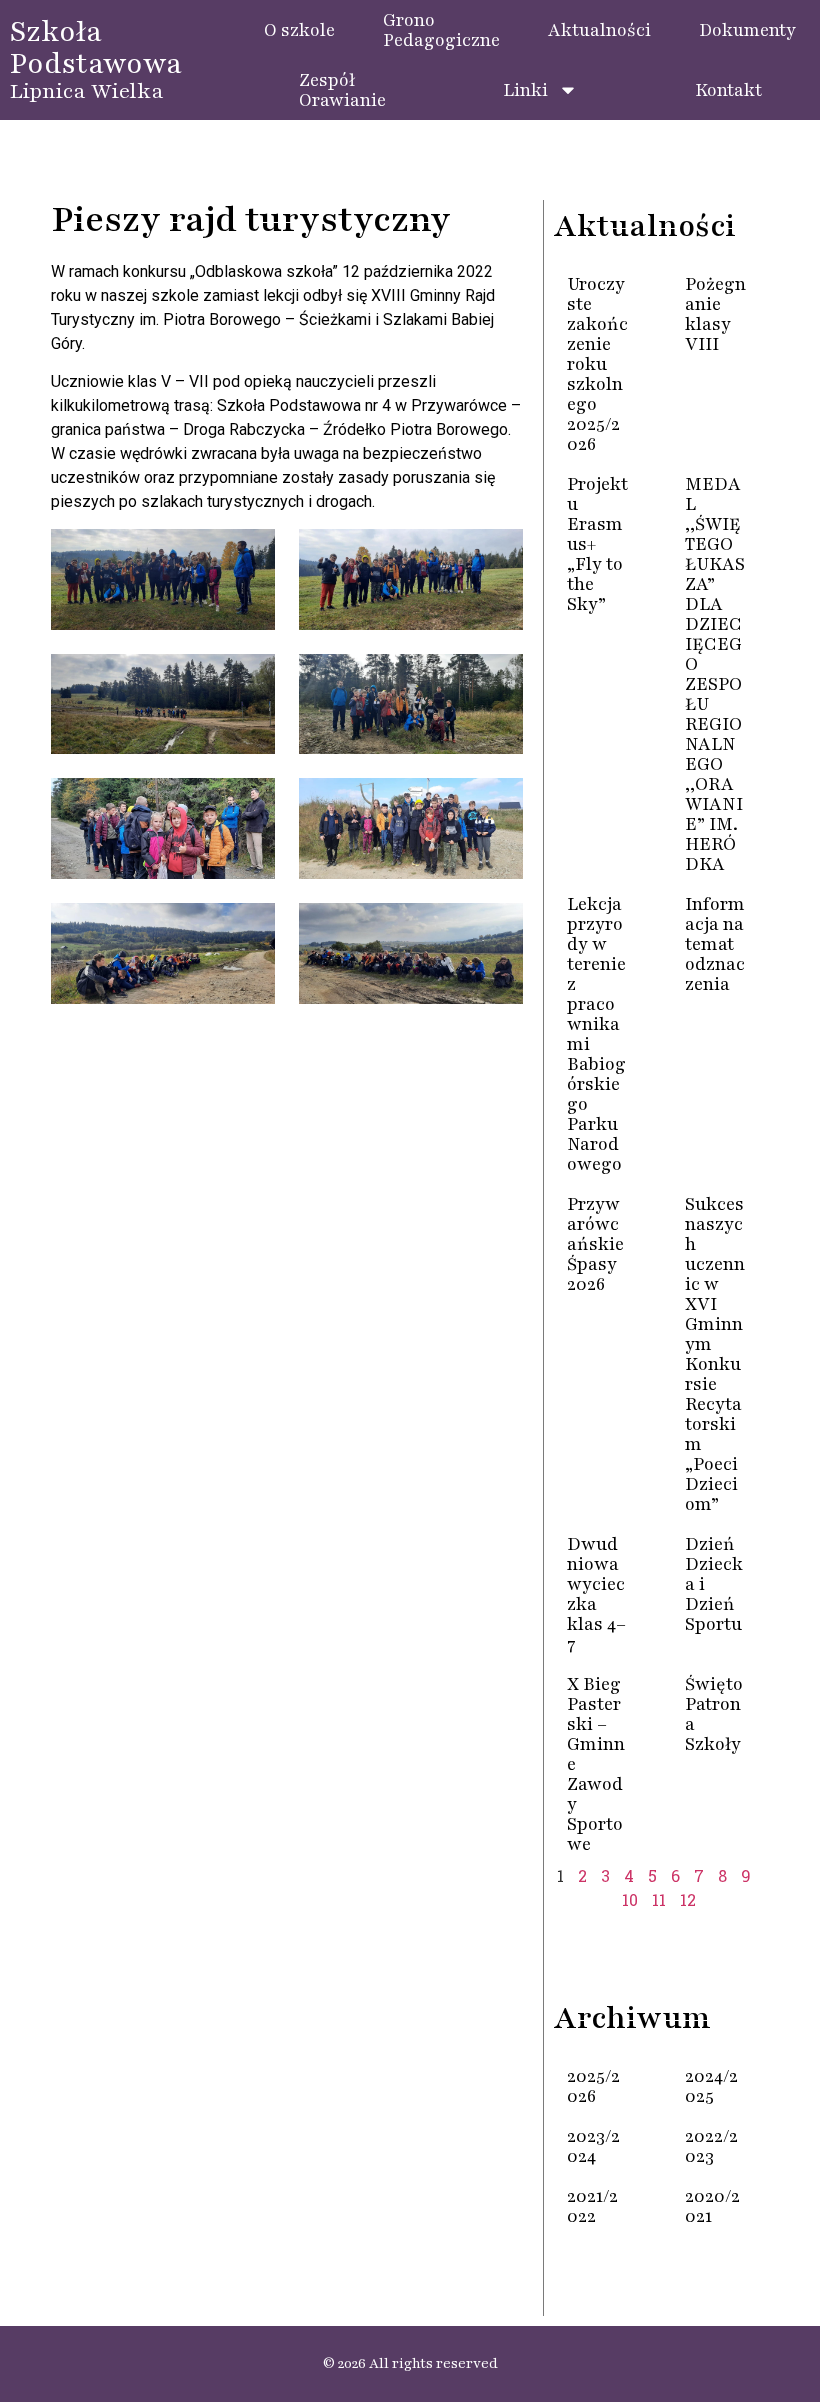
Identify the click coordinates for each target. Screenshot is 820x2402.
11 (659, 1899)
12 (688, 1899)
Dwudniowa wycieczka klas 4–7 (596, 1594)
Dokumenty (747, 30)
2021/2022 (592, 2206)
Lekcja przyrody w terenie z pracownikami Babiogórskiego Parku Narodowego (596, 1034)
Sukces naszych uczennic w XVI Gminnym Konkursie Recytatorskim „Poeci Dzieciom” (715, 1354)
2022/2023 (711, 2146)
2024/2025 (711, 2086)
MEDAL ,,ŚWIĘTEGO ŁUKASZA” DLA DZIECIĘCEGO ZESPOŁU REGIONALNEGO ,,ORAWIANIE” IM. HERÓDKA (715, 674)
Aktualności (599, 30)
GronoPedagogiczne (441, 30)
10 (630, 1899)
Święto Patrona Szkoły (714, 1714)
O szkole (299, 30)
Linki (525, 90)
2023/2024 (593, 2146)
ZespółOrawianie (342, 90)
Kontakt (728, 90)
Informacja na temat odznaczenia (715, 944)
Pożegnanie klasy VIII (715, 314)
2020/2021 (712, 2206)
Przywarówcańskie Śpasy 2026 (595, 1244)
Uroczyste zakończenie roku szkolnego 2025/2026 (597, 364)
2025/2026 (593, 2086)
